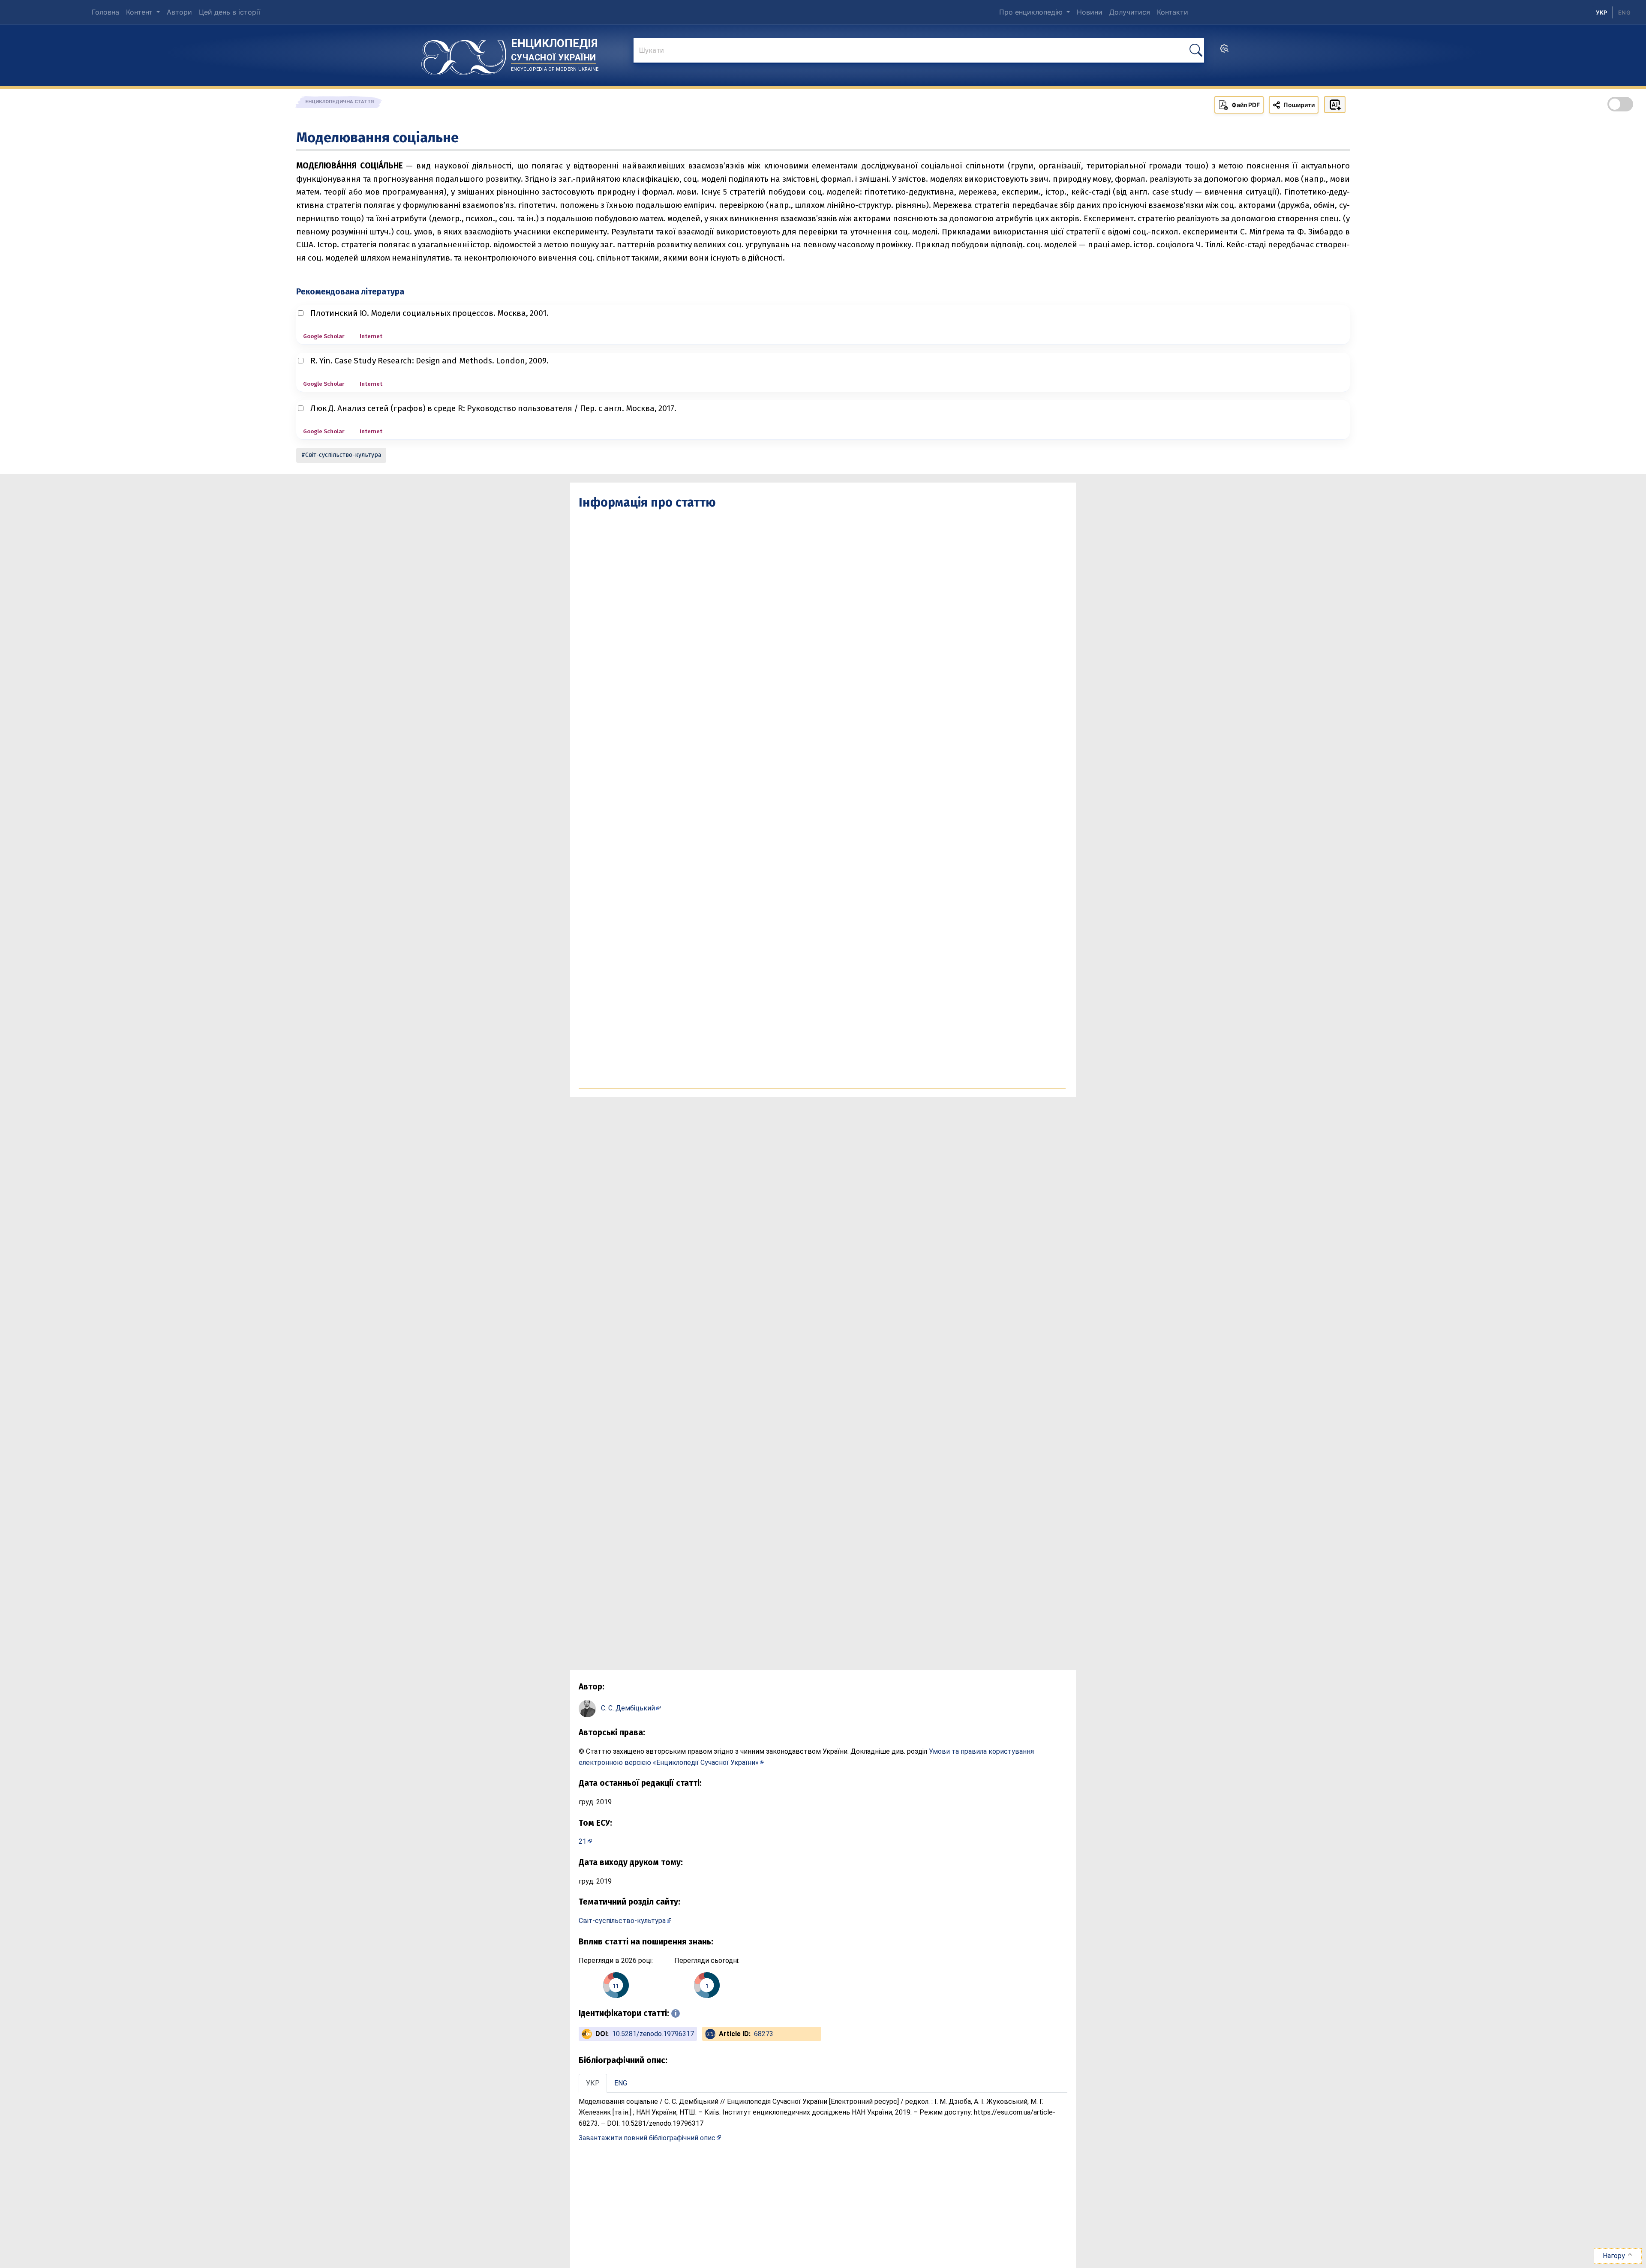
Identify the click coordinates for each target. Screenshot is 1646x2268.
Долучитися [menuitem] (1130, 12)
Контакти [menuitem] (1173, 12)
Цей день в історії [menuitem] (230, 12)
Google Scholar (324, 336)
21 (583, 1841)
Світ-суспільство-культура (343, 455)
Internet (371, 336)
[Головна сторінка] (464, 54)
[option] (1624, 12)
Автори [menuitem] (179, 12)
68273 (764, 2034)
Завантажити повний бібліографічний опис (647, 2138)
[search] (1224, 51)
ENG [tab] (621, 2083)
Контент (140, 12)
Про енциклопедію (1032, 12)
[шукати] (1196, 50)
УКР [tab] (593, 2083)
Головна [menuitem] (105, 12)
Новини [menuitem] (1090, 12)
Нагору (1615, 2256)
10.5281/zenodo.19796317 (653, 2034)
